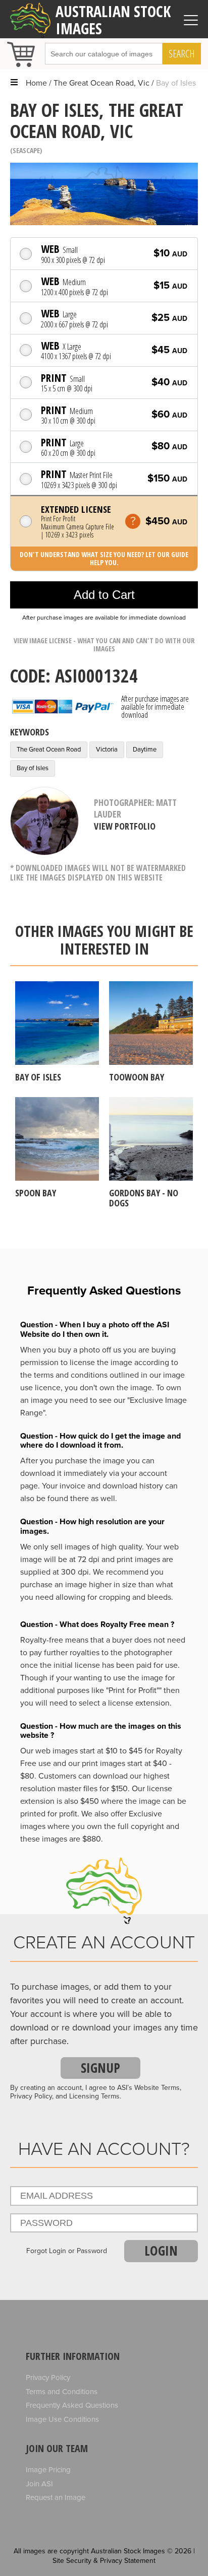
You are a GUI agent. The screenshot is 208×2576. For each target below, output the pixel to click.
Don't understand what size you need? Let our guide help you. (104, 558)
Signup (100, 2068)
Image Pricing (48, 2470)
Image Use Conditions (62, 2419)
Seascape (26, 150)
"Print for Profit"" (134, 1690)
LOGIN (161, 2251)
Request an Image (56, 2497)
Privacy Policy (48, 2378)
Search (182, 54)
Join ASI (39, 2484)
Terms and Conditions (62, 2392)
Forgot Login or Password (67, 2251)
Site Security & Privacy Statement (104, 2561)
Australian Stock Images (113, 20)
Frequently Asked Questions (72, 2405)
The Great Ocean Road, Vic (101, 83)
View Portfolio (125, 826)
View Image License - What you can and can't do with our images (104, 645)
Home (36, 83)
